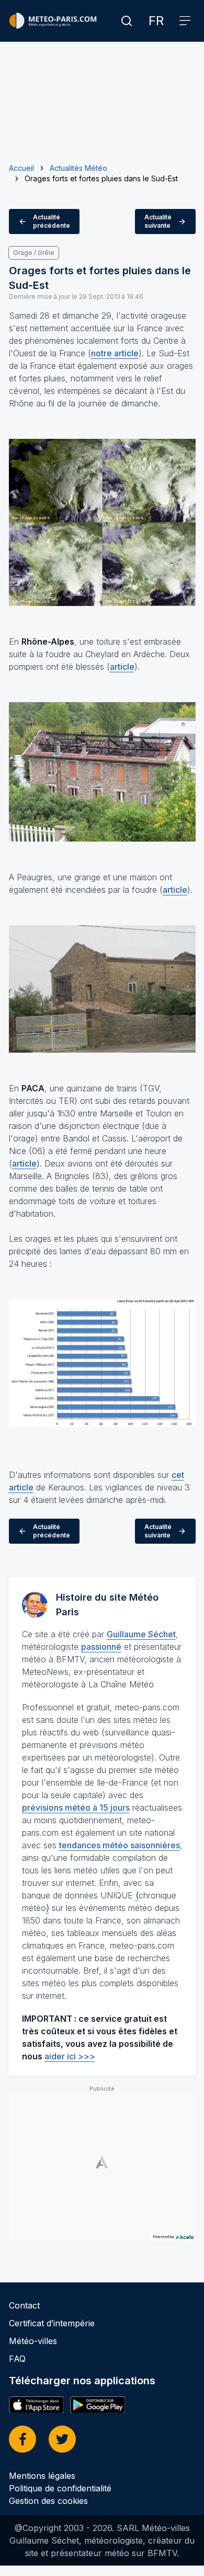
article (122, 667)
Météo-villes (33, 2341)
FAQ (17, 2359)
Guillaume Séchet (141, 1634)
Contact (24, 2305)
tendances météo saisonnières (120, 1845)
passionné (101, 1647)
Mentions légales (42, 2476)
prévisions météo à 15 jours (76, 1808)
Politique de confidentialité (60, 2488)
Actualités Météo (78, 168)
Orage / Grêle (34, 253)
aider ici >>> (70, 2056)
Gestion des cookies (48, 2501)
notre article (115, 353)
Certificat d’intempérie (52, 2323)
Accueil (21, 168)
